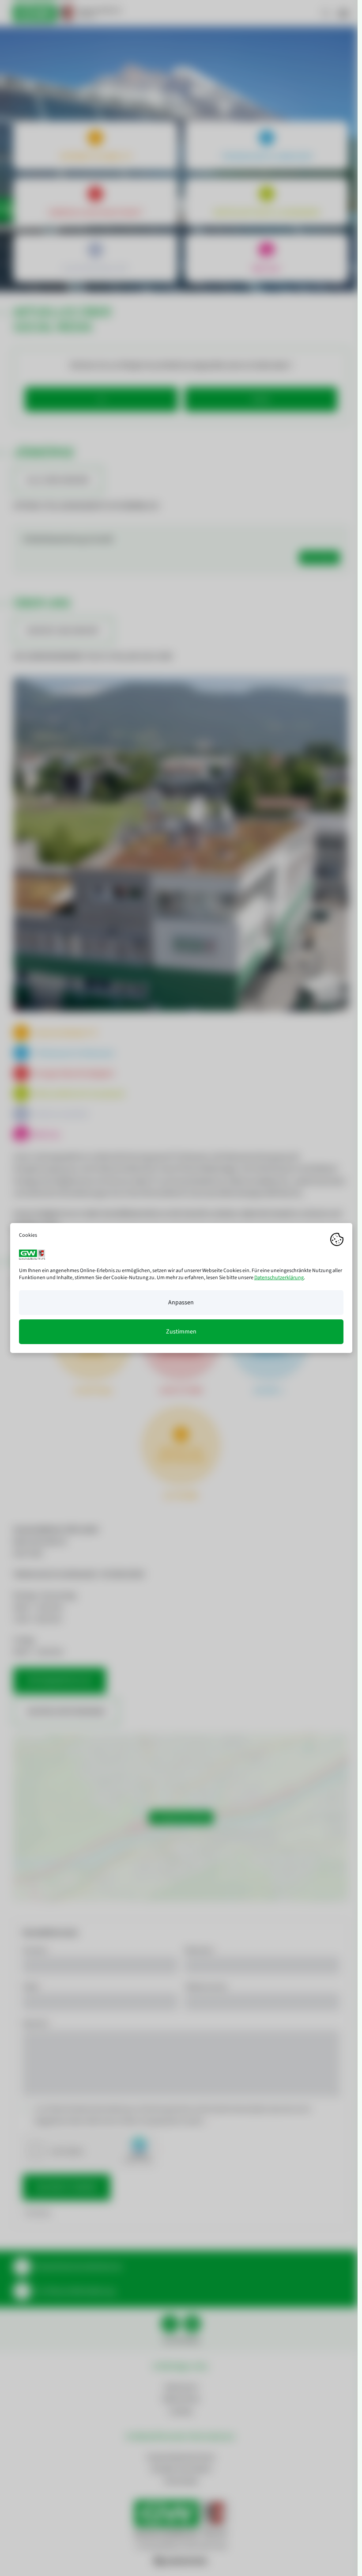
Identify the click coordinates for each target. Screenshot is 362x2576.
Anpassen (181, 1303)
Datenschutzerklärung (279, 1278)
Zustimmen (181, 1332)
